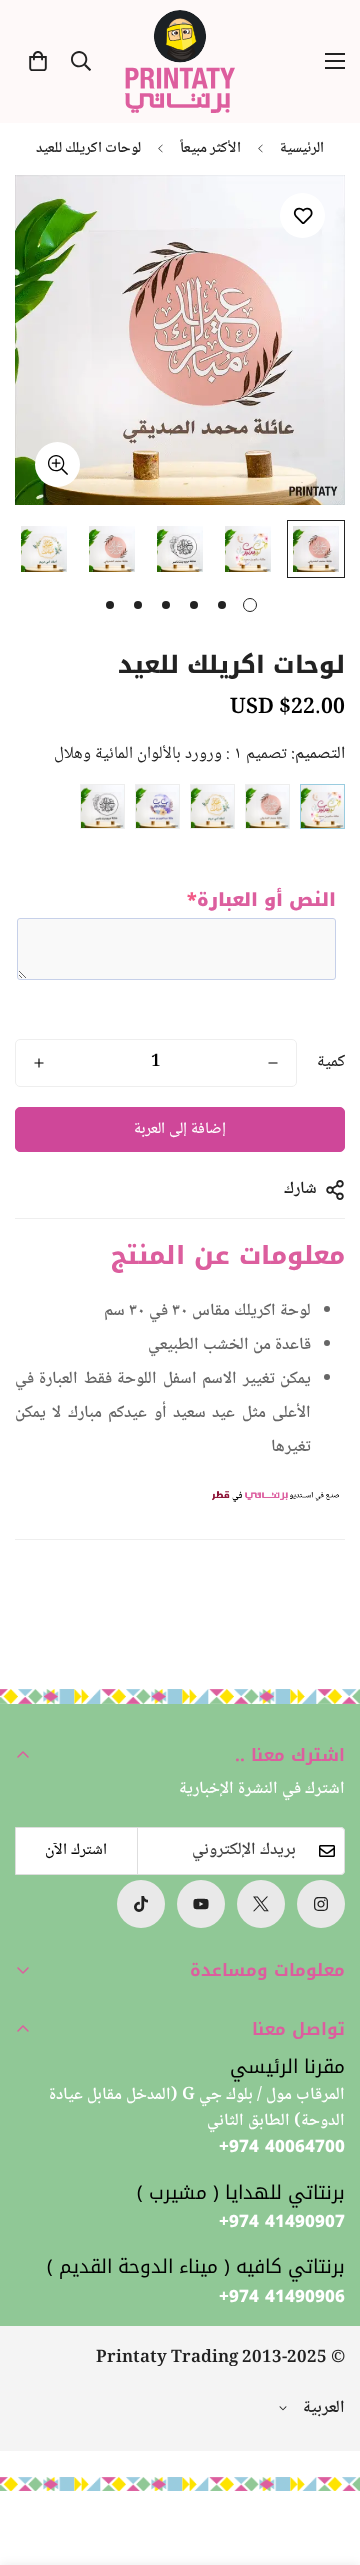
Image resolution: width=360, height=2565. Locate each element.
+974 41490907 (282, 2222)
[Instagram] (321, 1904)
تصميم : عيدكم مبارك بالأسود (102, 806)
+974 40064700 (282, 2147)
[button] (38, 61)
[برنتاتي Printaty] (180, 61)
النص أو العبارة (261, 900)
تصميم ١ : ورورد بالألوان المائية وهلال (322, 806)
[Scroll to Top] (36, 2459)
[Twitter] (261, 1904)
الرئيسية (302, 149)
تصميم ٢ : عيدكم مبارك (267, 806)
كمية (331, 1063)
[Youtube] (201, 1904)
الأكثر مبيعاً (210, 149)
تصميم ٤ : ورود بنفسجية (157, 806)
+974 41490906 (282, 2297)
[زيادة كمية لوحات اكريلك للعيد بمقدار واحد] (39, 1063)
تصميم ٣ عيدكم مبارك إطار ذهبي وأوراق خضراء (212, 806)
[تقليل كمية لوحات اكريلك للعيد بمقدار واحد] (273, 1063)
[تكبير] (57, 464)
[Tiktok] (141, 1904)
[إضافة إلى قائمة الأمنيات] (302, 215)
